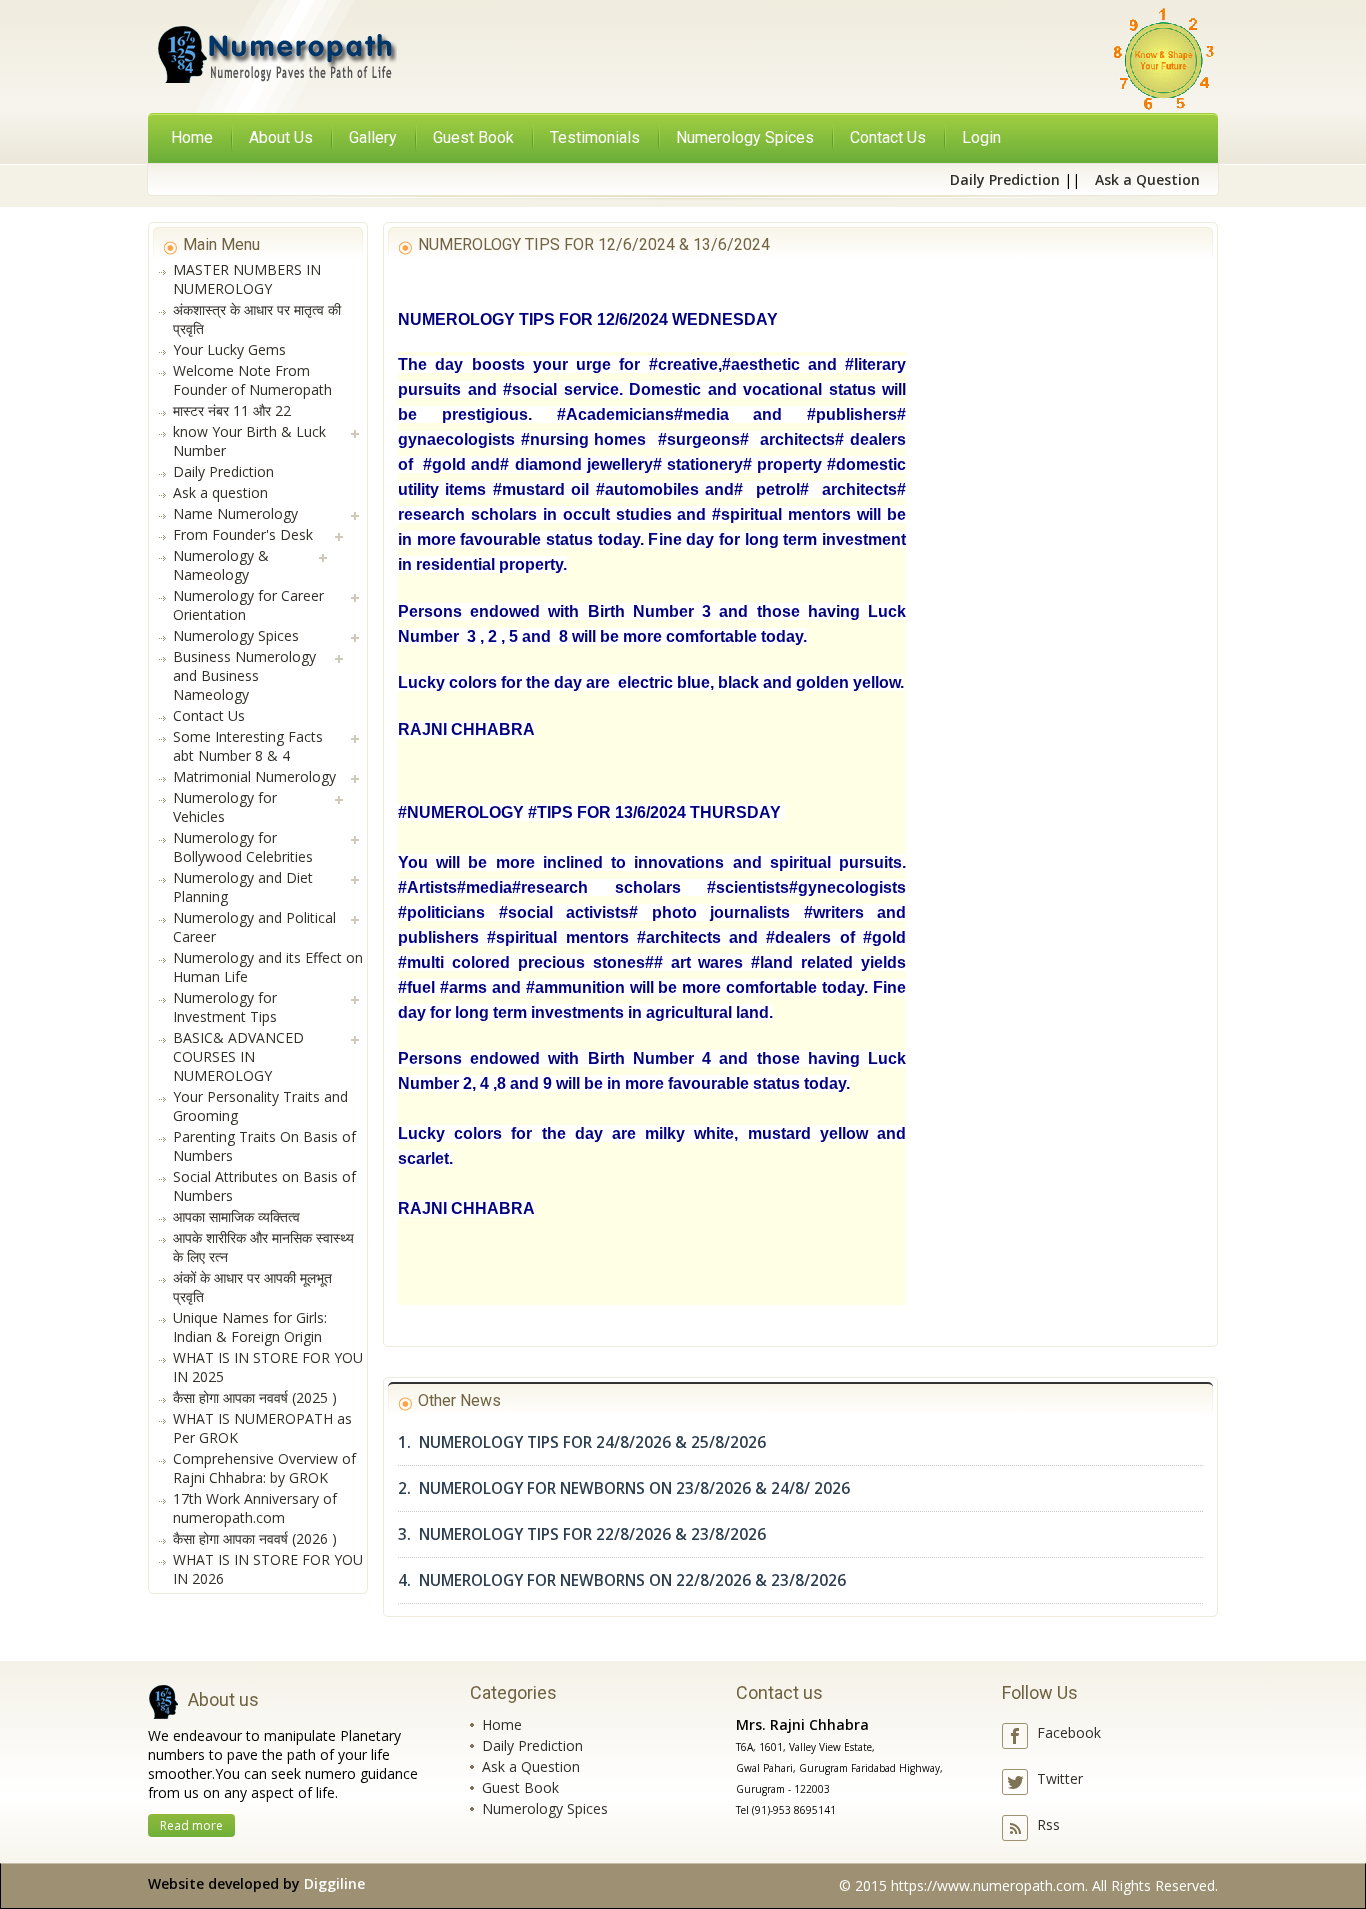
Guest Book (520, 1787)
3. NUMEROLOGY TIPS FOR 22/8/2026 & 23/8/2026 (582, 1534)
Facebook (1069, 1732)
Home (192, 137)
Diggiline (334, 1883)
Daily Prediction (532, 1745)
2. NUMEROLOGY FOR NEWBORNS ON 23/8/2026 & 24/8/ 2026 (624, 1488)
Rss (1048, 1824)
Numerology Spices (545, 1808)
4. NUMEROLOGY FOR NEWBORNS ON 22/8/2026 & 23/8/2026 (622, 1580)
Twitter (1060, 1778)
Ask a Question (531, 1766)
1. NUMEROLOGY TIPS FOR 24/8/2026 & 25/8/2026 (582, 1442)
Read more (191, 1825)
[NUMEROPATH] (275, 58)
